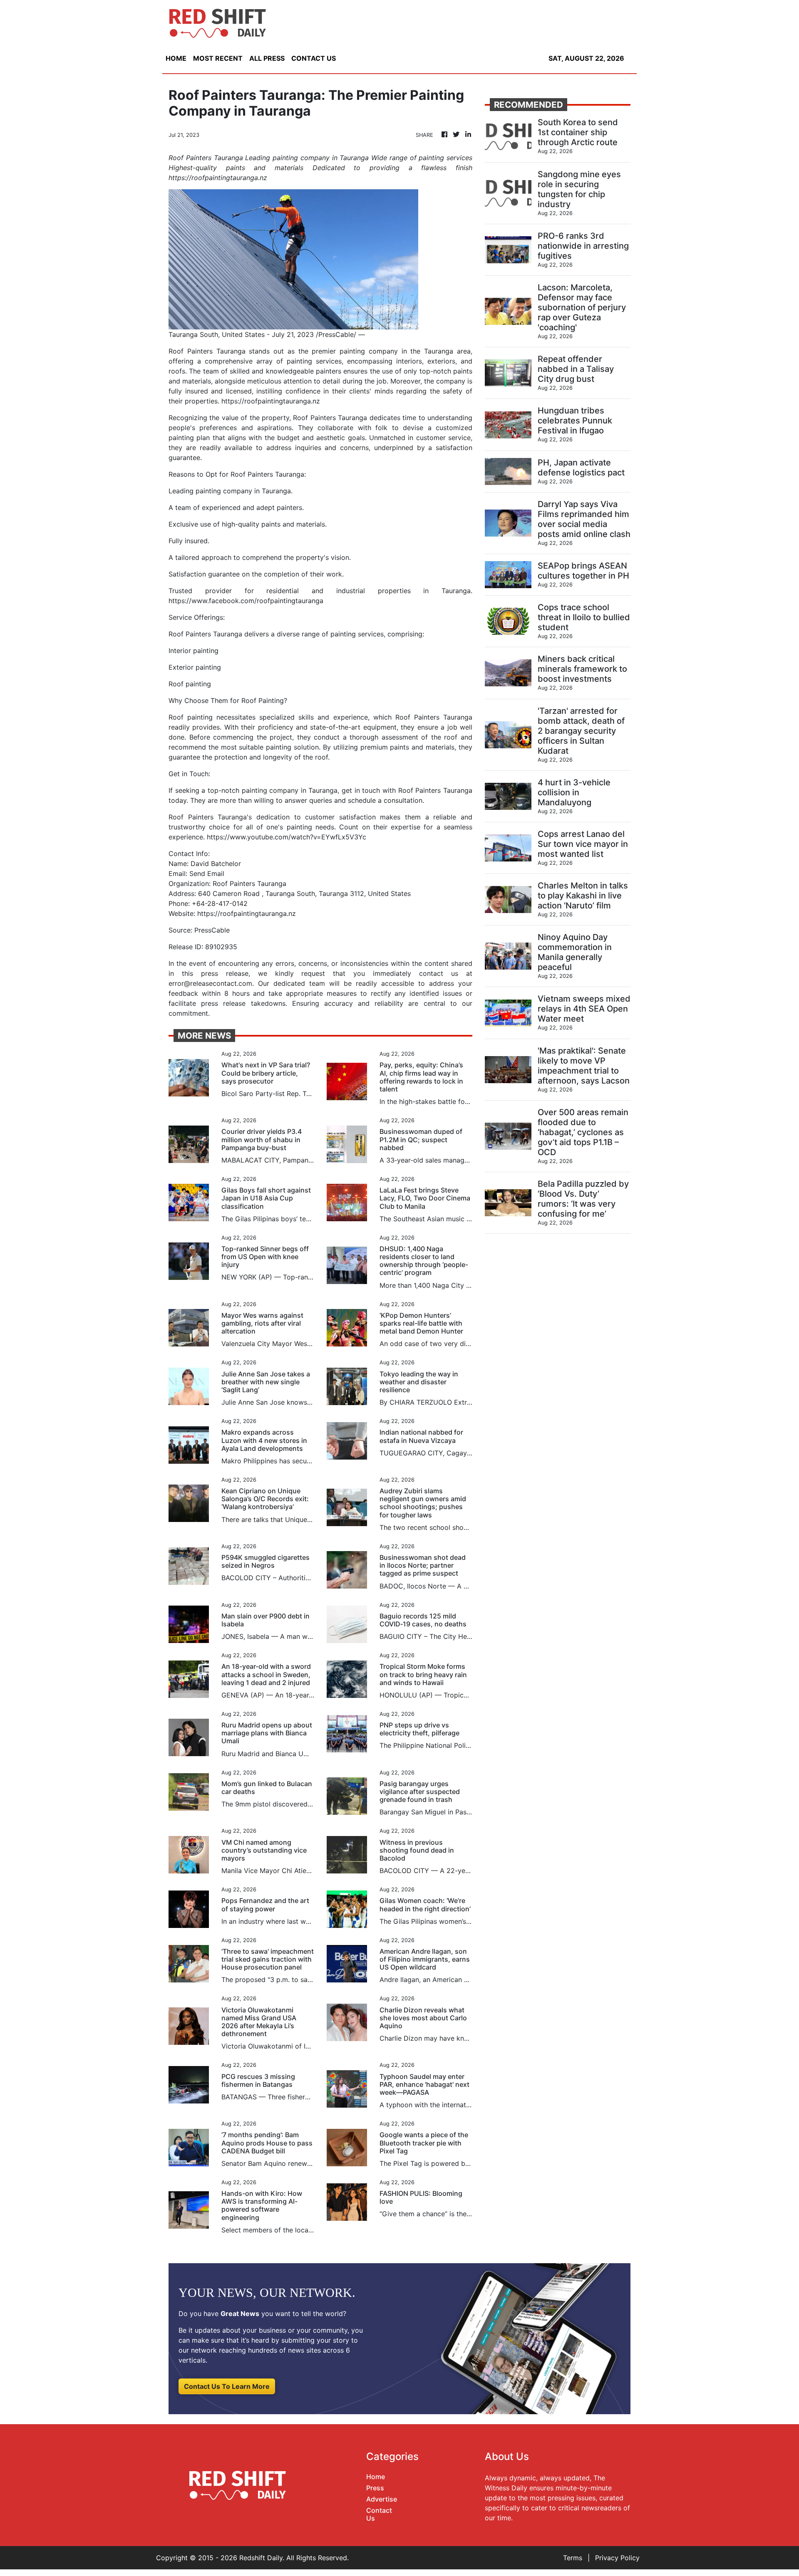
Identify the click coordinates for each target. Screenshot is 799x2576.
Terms (573, 2558)
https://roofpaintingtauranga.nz (271, 401)
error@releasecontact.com (210, 983)
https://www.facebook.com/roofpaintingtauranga (246, 601)
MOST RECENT (218, 58)
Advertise (382, 2499)
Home (376, 2477)
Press (375, 2488)
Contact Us (379, 2514)
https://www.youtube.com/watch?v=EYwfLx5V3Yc (287, 837)
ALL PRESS (267, 58)
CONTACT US (314, 58)
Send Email (207, 874)
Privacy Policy (617, 2558)
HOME (176, 58)
